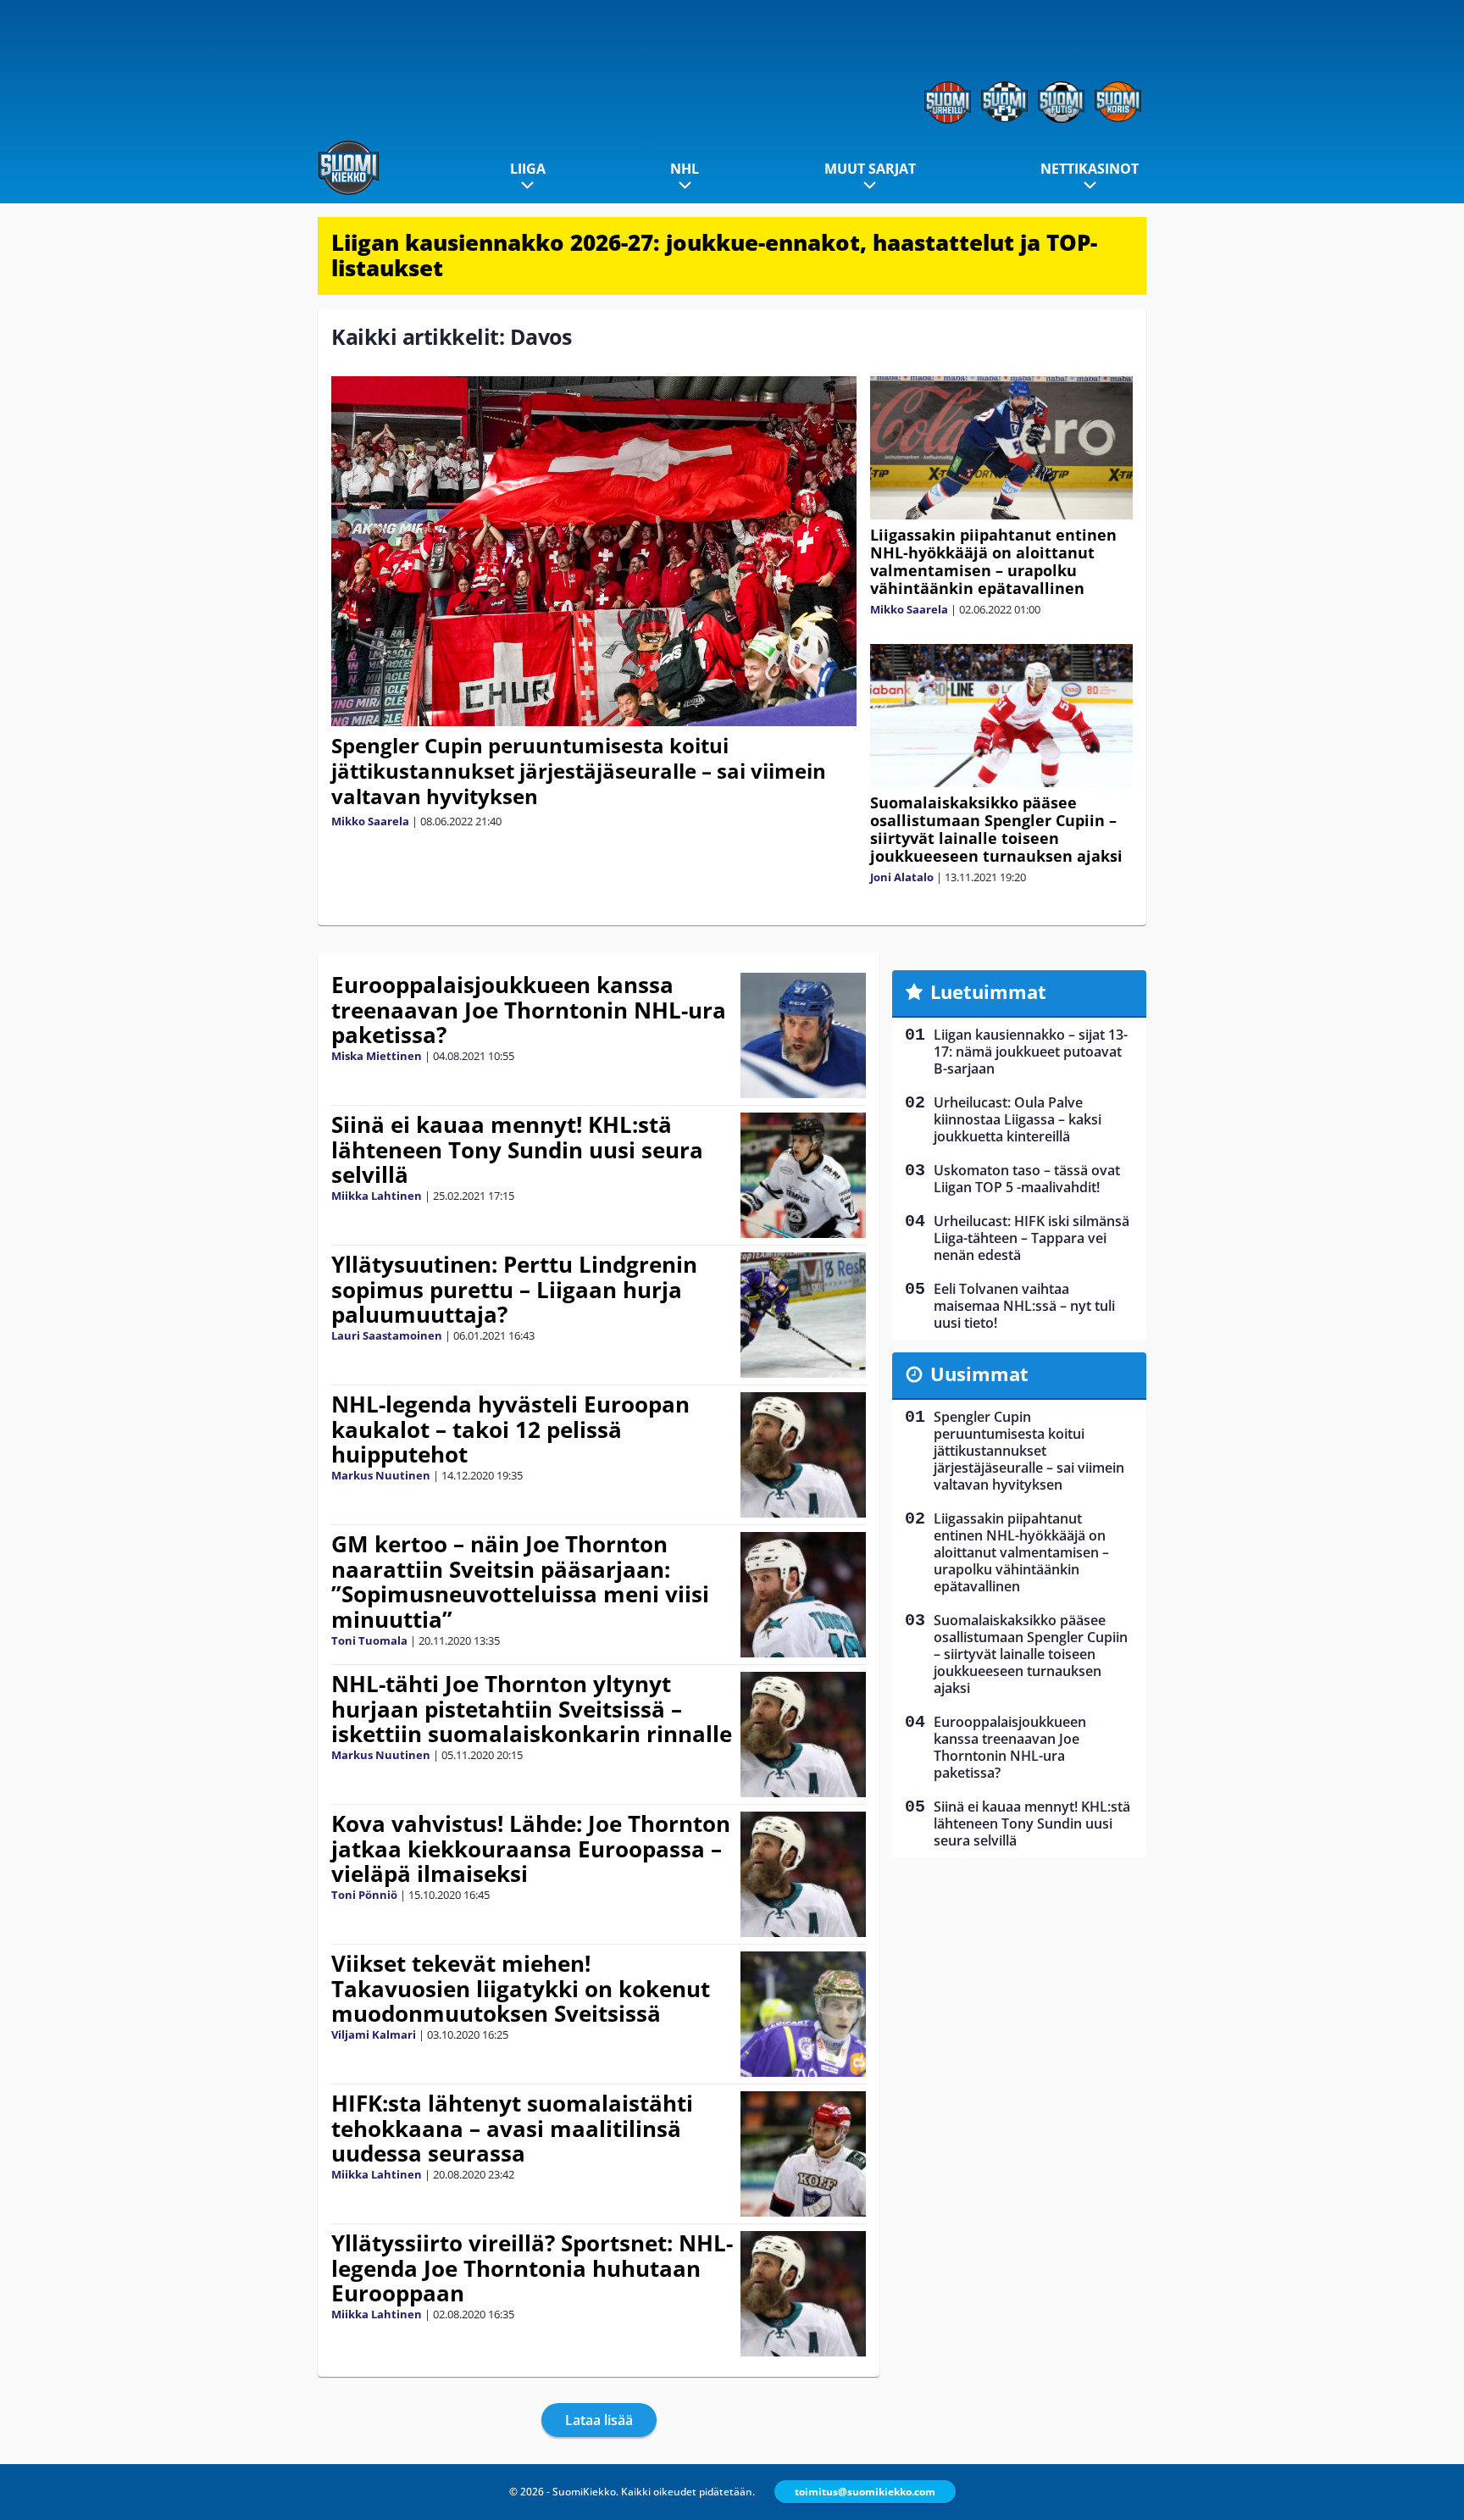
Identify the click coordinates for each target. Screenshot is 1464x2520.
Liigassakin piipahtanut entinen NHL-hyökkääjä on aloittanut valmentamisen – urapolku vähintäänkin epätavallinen (993, 561)
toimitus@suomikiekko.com (865, 2492)
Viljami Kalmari (374, 2034)
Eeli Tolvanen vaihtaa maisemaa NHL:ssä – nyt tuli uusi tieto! (1024, 1306)
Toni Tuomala (369, 1640)
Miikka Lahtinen (377, 1196)
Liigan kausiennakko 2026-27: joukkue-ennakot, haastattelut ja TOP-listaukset (714, 255)
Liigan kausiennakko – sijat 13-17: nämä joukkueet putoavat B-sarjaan (1031, 1052)
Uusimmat (979, 1374)
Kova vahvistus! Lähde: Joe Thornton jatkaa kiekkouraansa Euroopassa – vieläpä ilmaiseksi (531, 1849)
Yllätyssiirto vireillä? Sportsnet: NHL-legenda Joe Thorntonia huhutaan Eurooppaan (532, 2268)
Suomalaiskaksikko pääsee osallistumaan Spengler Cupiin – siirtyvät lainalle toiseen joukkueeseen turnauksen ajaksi (996, 829)
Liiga (528, 169)
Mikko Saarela (370, 821)
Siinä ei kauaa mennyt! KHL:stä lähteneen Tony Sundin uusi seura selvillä (517, 1150)
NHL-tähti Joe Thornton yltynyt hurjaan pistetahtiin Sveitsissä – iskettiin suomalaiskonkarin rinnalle (532, 1709)
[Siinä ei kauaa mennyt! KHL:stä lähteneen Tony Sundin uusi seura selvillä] (803, 1175)
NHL (685, 169)
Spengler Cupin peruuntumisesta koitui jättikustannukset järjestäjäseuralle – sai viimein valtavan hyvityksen (579, 771)
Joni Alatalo (902, 877)
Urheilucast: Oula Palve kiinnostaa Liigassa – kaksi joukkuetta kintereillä (1018, 1119)
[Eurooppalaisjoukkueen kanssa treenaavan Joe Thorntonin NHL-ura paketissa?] (803, 1035)
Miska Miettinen (377, 1056)
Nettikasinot (1090, 169)
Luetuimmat (988, 991)
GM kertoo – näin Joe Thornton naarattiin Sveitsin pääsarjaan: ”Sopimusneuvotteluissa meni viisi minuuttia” (520, 1582)
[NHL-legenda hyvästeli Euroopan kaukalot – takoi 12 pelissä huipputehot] (803, 1455)
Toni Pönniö (364, 1895)
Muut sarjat (870, 169)
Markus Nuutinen (381, 1475)
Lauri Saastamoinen (387, 1335)
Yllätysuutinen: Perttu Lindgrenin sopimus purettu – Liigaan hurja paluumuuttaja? (514, 1290)
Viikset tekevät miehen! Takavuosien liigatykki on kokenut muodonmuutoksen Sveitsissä (521, 1989)
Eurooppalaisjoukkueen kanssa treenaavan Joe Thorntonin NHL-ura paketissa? (529, 1010)
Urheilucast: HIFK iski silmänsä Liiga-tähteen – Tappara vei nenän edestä (1031, 1238)
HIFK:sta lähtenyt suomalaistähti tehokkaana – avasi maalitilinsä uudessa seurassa (512, 2129)
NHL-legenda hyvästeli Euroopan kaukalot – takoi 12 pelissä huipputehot (510, 1429)
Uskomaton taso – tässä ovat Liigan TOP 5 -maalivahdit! (1027, 1179)
